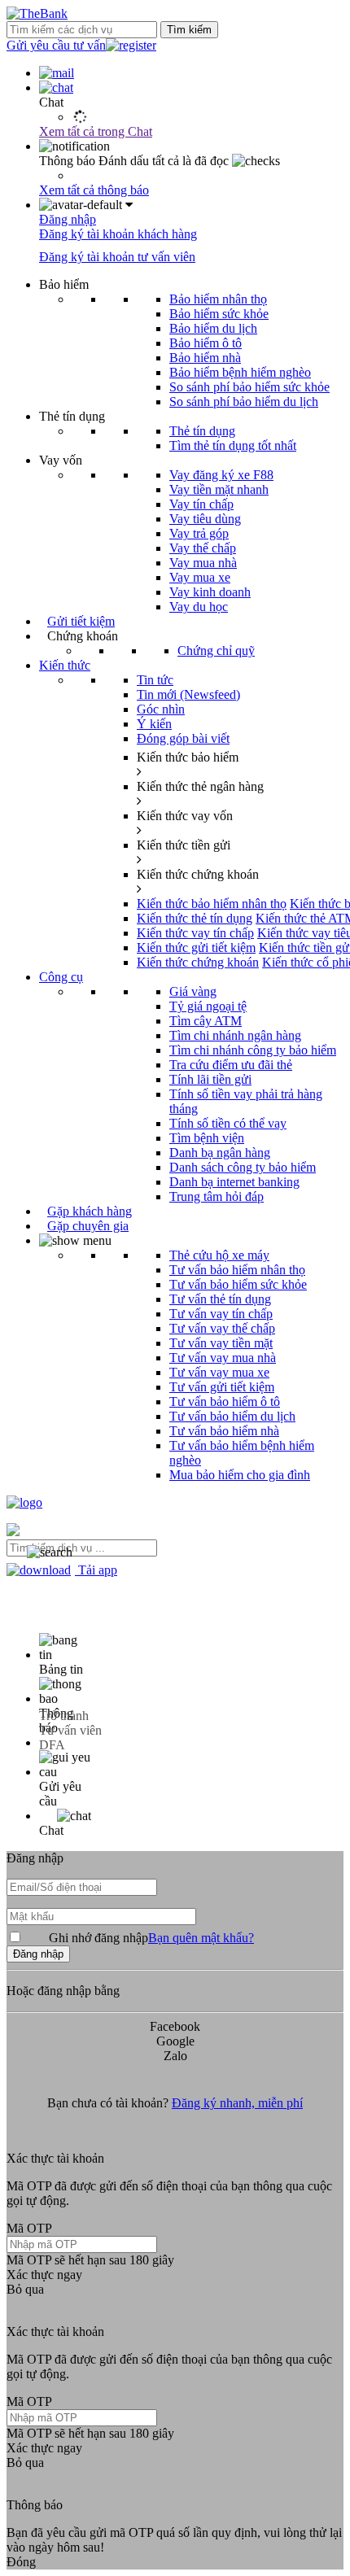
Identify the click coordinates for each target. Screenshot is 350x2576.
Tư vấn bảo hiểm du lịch (232, 1416)
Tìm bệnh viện (207, 1138)
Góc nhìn (161, 709)
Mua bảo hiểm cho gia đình (240, 1475)
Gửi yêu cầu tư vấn (56, 45)
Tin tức (155, 680)
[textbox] (82, 1548)
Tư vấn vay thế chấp (222, 1328)
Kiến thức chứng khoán (198, 962)
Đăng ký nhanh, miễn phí (237, 2103)
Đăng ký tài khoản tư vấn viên (117, 257)
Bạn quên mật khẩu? (201, 1938)
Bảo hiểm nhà (205, 358)
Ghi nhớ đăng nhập (151, 1938)
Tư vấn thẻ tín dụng (220, 1299)
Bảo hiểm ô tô (206, 343)
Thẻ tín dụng (202, 431)
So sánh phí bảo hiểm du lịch (244, 402)
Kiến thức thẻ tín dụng (195, 918)
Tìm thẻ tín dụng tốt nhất (233, 445)
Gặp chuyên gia (88, 1226)
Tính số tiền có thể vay (228, 1123)
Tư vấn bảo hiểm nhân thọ (237, 1270)
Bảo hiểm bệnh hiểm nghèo (240, 372)
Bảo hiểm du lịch (213, 328)
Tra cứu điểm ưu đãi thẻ (231, 1065)
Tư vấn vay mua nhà (223, 1358)
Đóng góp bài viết (183, 738)
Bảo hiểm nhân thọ (218, 299)
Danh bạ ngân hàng (220, 1153)
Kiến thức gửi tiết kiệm (196, 947)
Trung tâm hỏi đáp (217, 1196)
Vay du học (199, 607)
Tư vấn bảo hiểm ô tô (225, 1402)
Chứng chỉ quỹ (216, 651)
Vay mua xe (200, 577)
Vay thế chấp (203, 548)
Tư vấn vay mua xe (219, 1372)
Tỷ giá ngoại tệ (208, 1006)
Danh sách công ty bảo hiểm (243, 1167)
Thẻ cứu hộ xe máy (219, 1255)
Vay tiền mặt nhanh (219, 489)
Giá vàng (193, 991)
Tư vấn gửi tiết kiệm (222, 1387)
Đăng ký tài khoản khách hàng (118, 234)
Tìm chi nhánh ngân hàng (235, 1035)
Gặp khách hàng (90, 1211)
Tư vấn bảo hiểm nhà (224, 1431)
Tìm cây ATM (206, 1021)
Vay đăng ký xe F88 (221, 475)
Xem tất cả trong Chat (96, 131)
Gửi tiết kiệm (81, 621)
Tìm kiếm (189, 30)
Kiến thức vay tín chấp (195, 933)
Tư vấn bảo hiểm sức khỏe (238, 1284)
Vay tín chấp (201, 504)
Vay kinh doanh (210, 592)
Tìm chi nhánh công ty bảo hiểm (253, 1050)
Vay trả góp (199, 533)
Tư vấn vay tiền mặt (221, 1343)
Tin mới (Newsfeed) (188, 694)
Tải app (96, 1570)
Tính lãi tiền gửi (210, 1079)
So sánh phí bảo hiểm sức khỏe (249, 387)
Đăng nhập (68, 219)
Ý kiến (154, 724)
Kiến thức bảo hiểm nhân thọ (212, 904)
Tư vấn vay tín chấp (221, 1314)
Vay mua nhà (203, 563)
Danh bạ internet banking (234, 1182)
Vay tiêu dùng (205, 519)
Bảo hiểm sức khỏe (219, 314)
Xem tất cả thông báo (94, 190)
